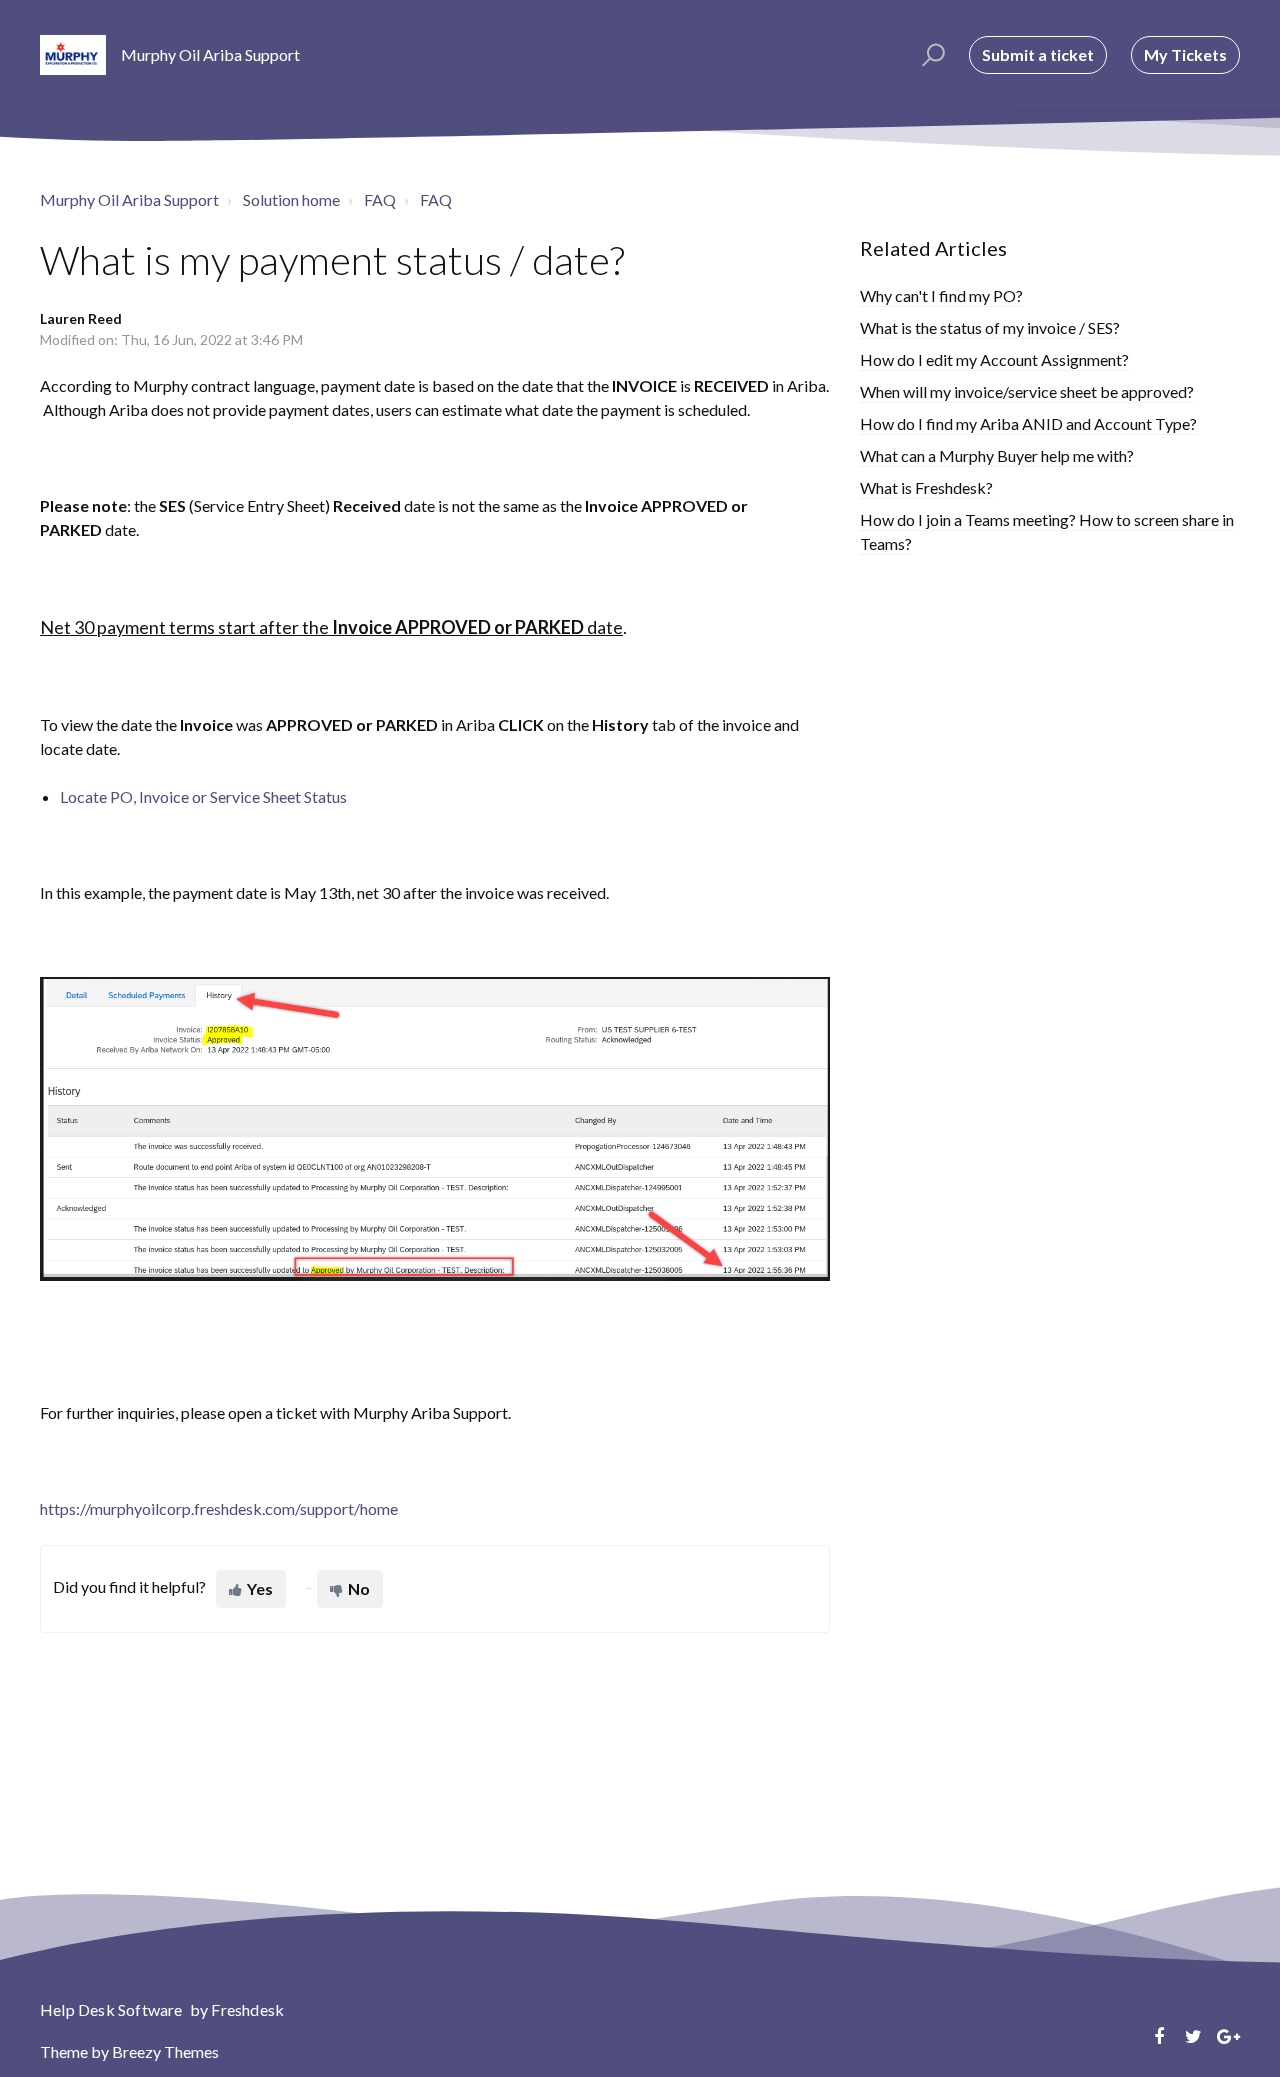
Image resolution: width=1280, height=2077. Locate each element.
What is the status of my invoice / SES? (990, 327)
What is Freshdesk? (926, 487)
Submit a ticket (1038, 54)
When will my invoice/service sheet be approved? (1027, 391)
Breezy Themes (165, 2051)
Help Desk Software (113, 2009)
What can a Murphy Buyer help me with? (997, 455)
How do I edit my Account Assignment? (994, 359)
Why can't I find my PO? (941, 295)
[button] (930, 55)
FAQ (380, 199)
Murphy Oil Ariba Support (129, 199)
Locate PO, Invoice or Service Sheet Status (203, 796)
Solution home (291, 199)
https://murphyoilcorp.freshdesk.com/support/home (219, 1508)
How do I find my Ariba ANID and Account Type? (1028, 423)
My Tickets (1185, 54)
